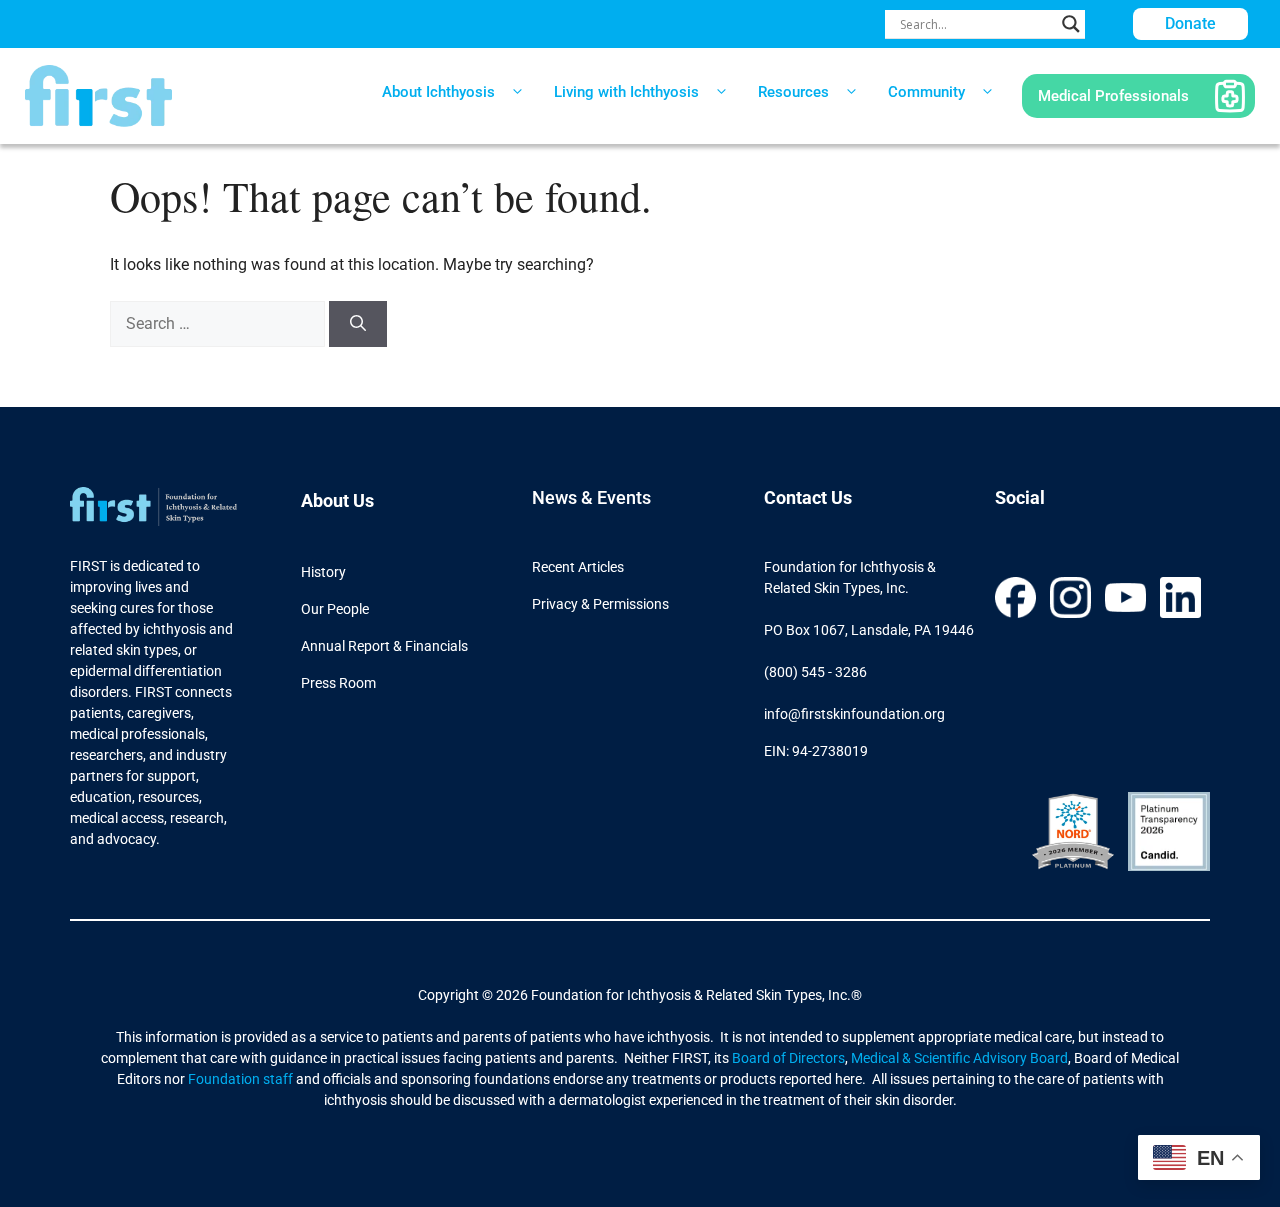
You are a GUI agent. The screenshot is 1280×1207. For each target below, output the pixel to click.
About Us (337, 500)
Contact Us (808, 497)
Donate (1190, 23)
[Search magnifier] (1071, 24)
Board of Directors (788, 1058)
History (323, 572)
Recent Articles (578, 567)
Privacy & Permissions (600, 604)
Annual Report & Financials (384, 646)
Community (926, 92)
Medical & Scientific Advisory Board (959, 1058)
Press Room (338, 683)
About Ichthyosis (438, 92)
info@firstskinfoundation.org (854, 714)
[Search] (358, 324)
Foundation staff (239, 1079)
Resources (793, 92)
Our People (335, 609)
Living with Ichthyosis (626, 92)
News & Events (591, 497)
